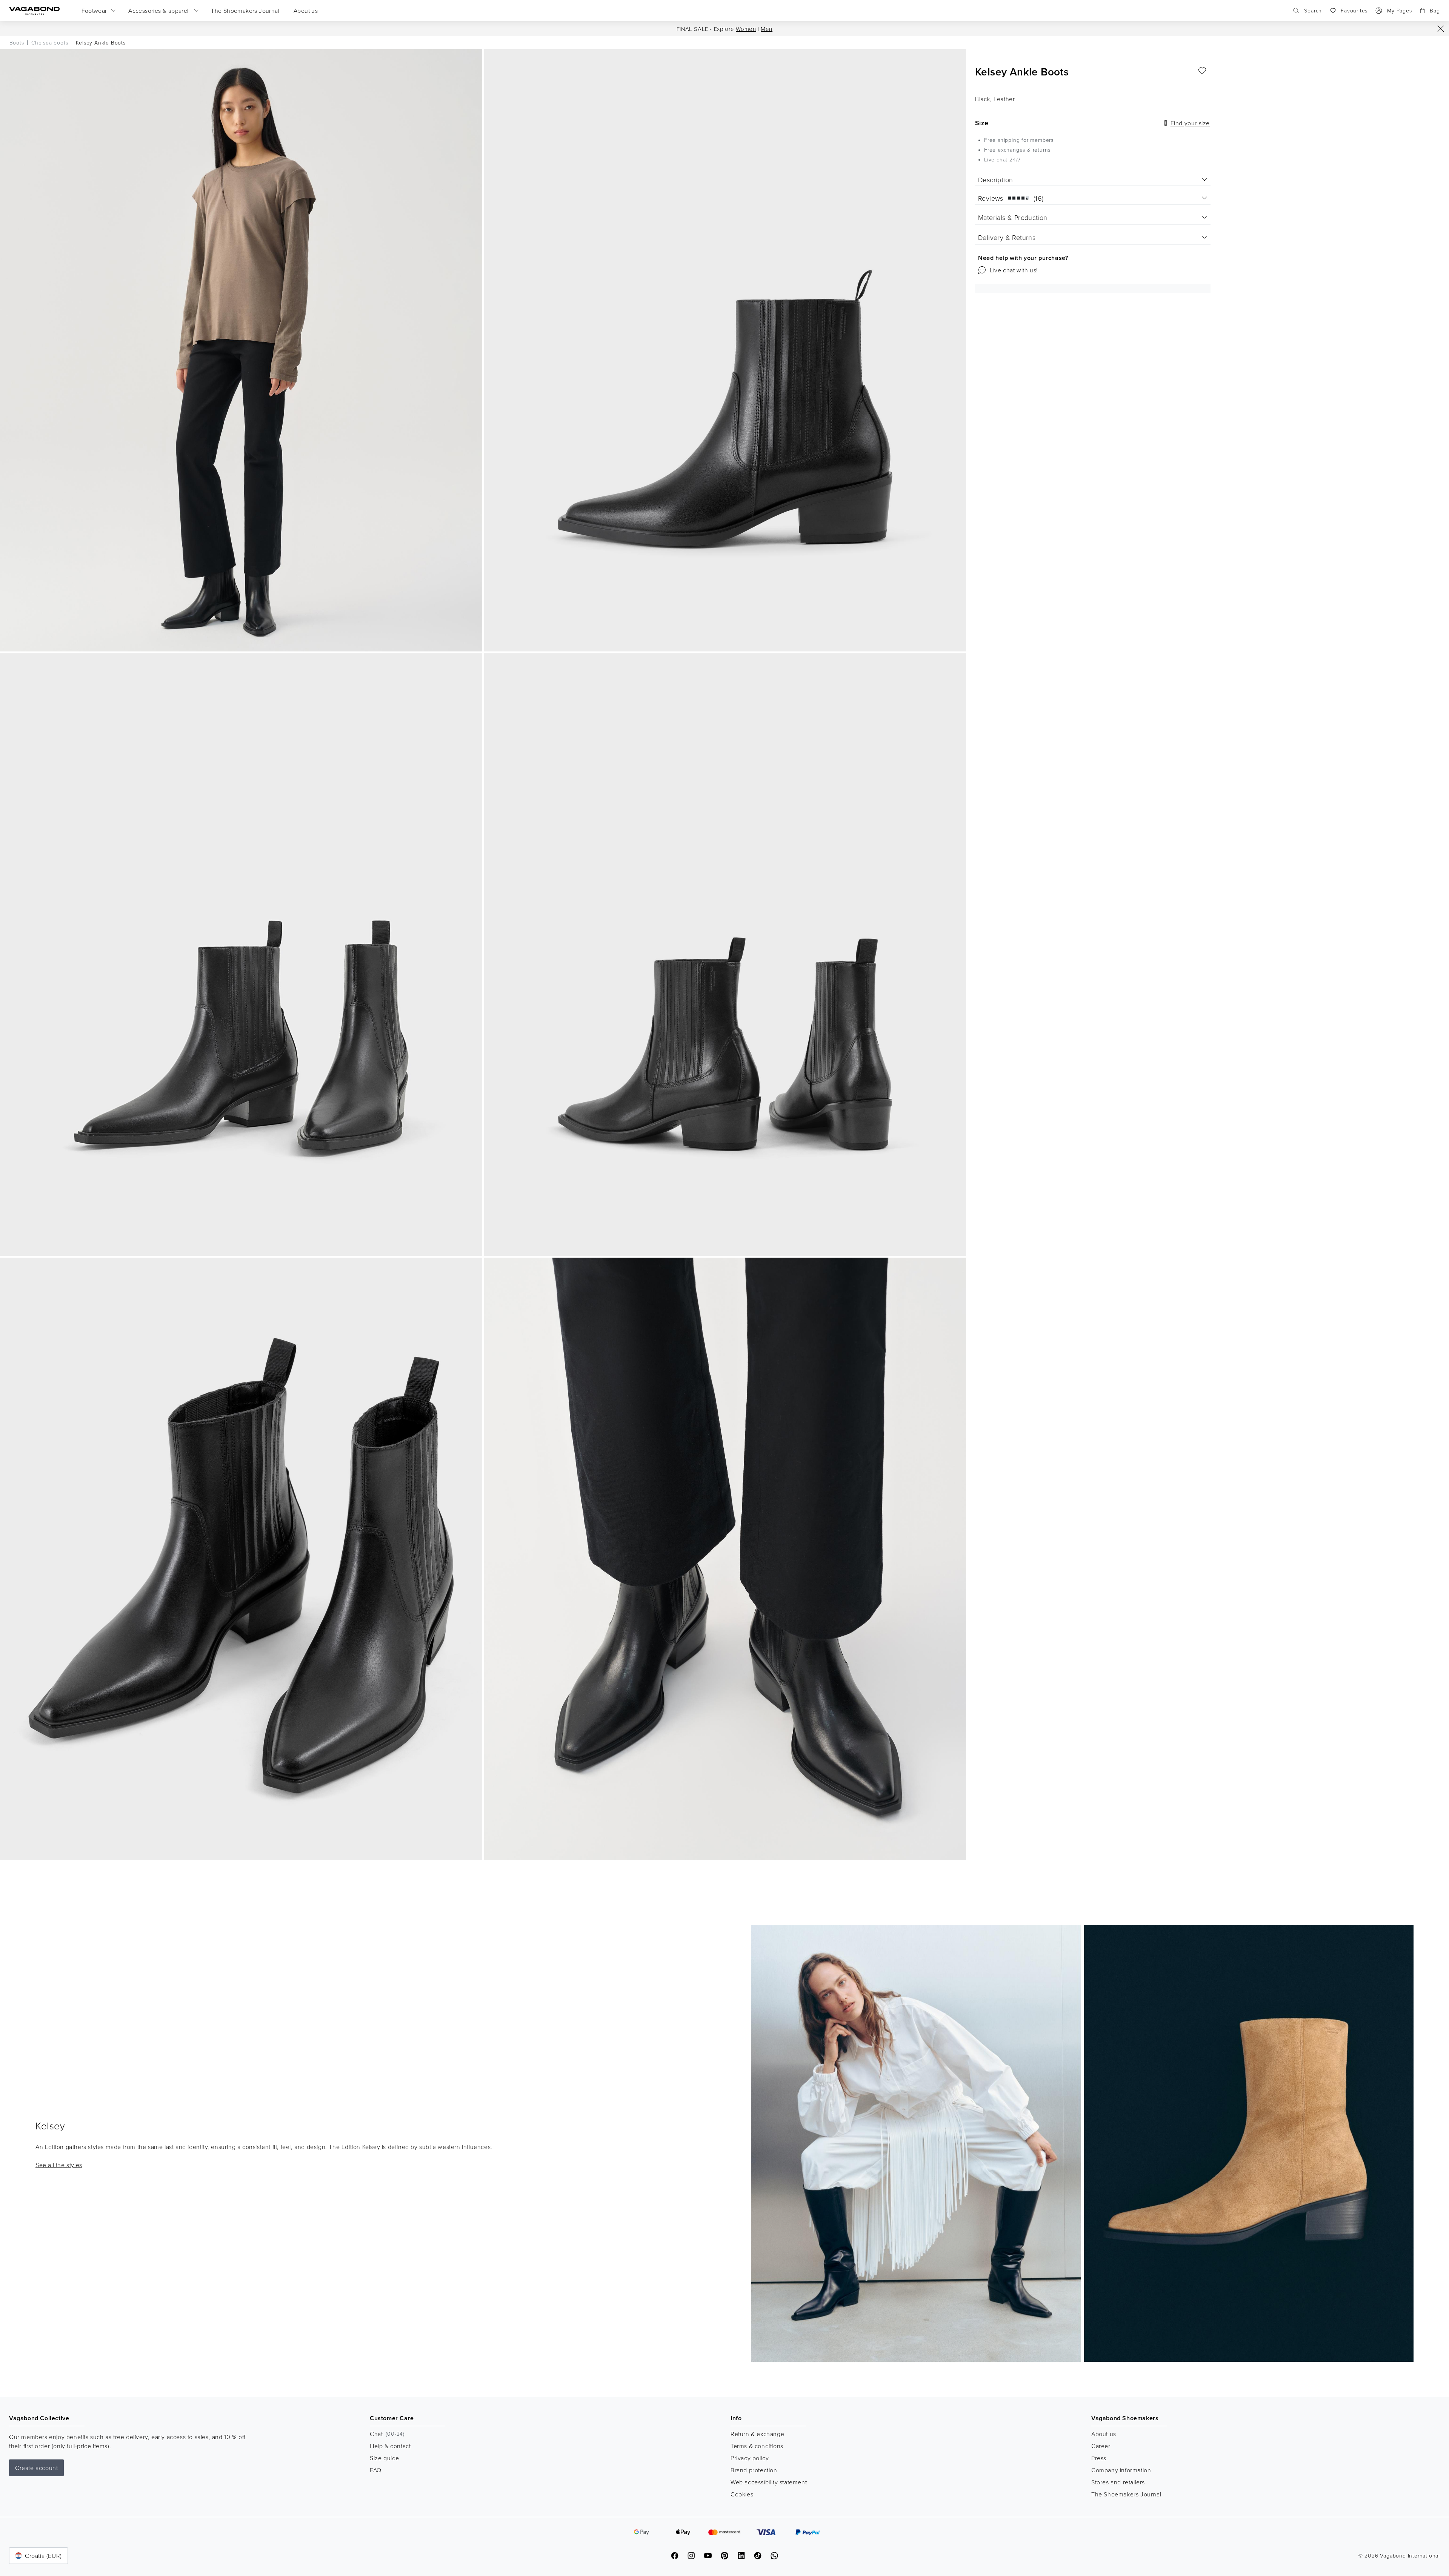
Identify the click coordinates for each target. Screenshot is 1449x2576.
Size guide (385, 2458)
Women (746, 29)
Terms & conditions (757, 2446)
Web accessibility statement (769, 2482)
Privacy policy (750, 2458)
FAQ (376, 2470)
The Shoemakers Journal (1126, 2494)
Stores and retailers (1118, 2482)
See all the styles (59, 2164)
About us (1104, 2434)
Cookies (742, 2494)
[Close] (1441, 29)
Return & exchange (757, 2434)
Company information (1121, 2470)
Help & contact (390, 2446)
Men (767, 29)
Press (1099, 2458)
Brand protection (754, 2470)
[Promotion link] (1082, 2144)
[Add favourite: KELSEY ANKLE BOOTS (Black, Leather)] (1202, 71)
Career (1101, 2446)
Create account (36, 2468)
